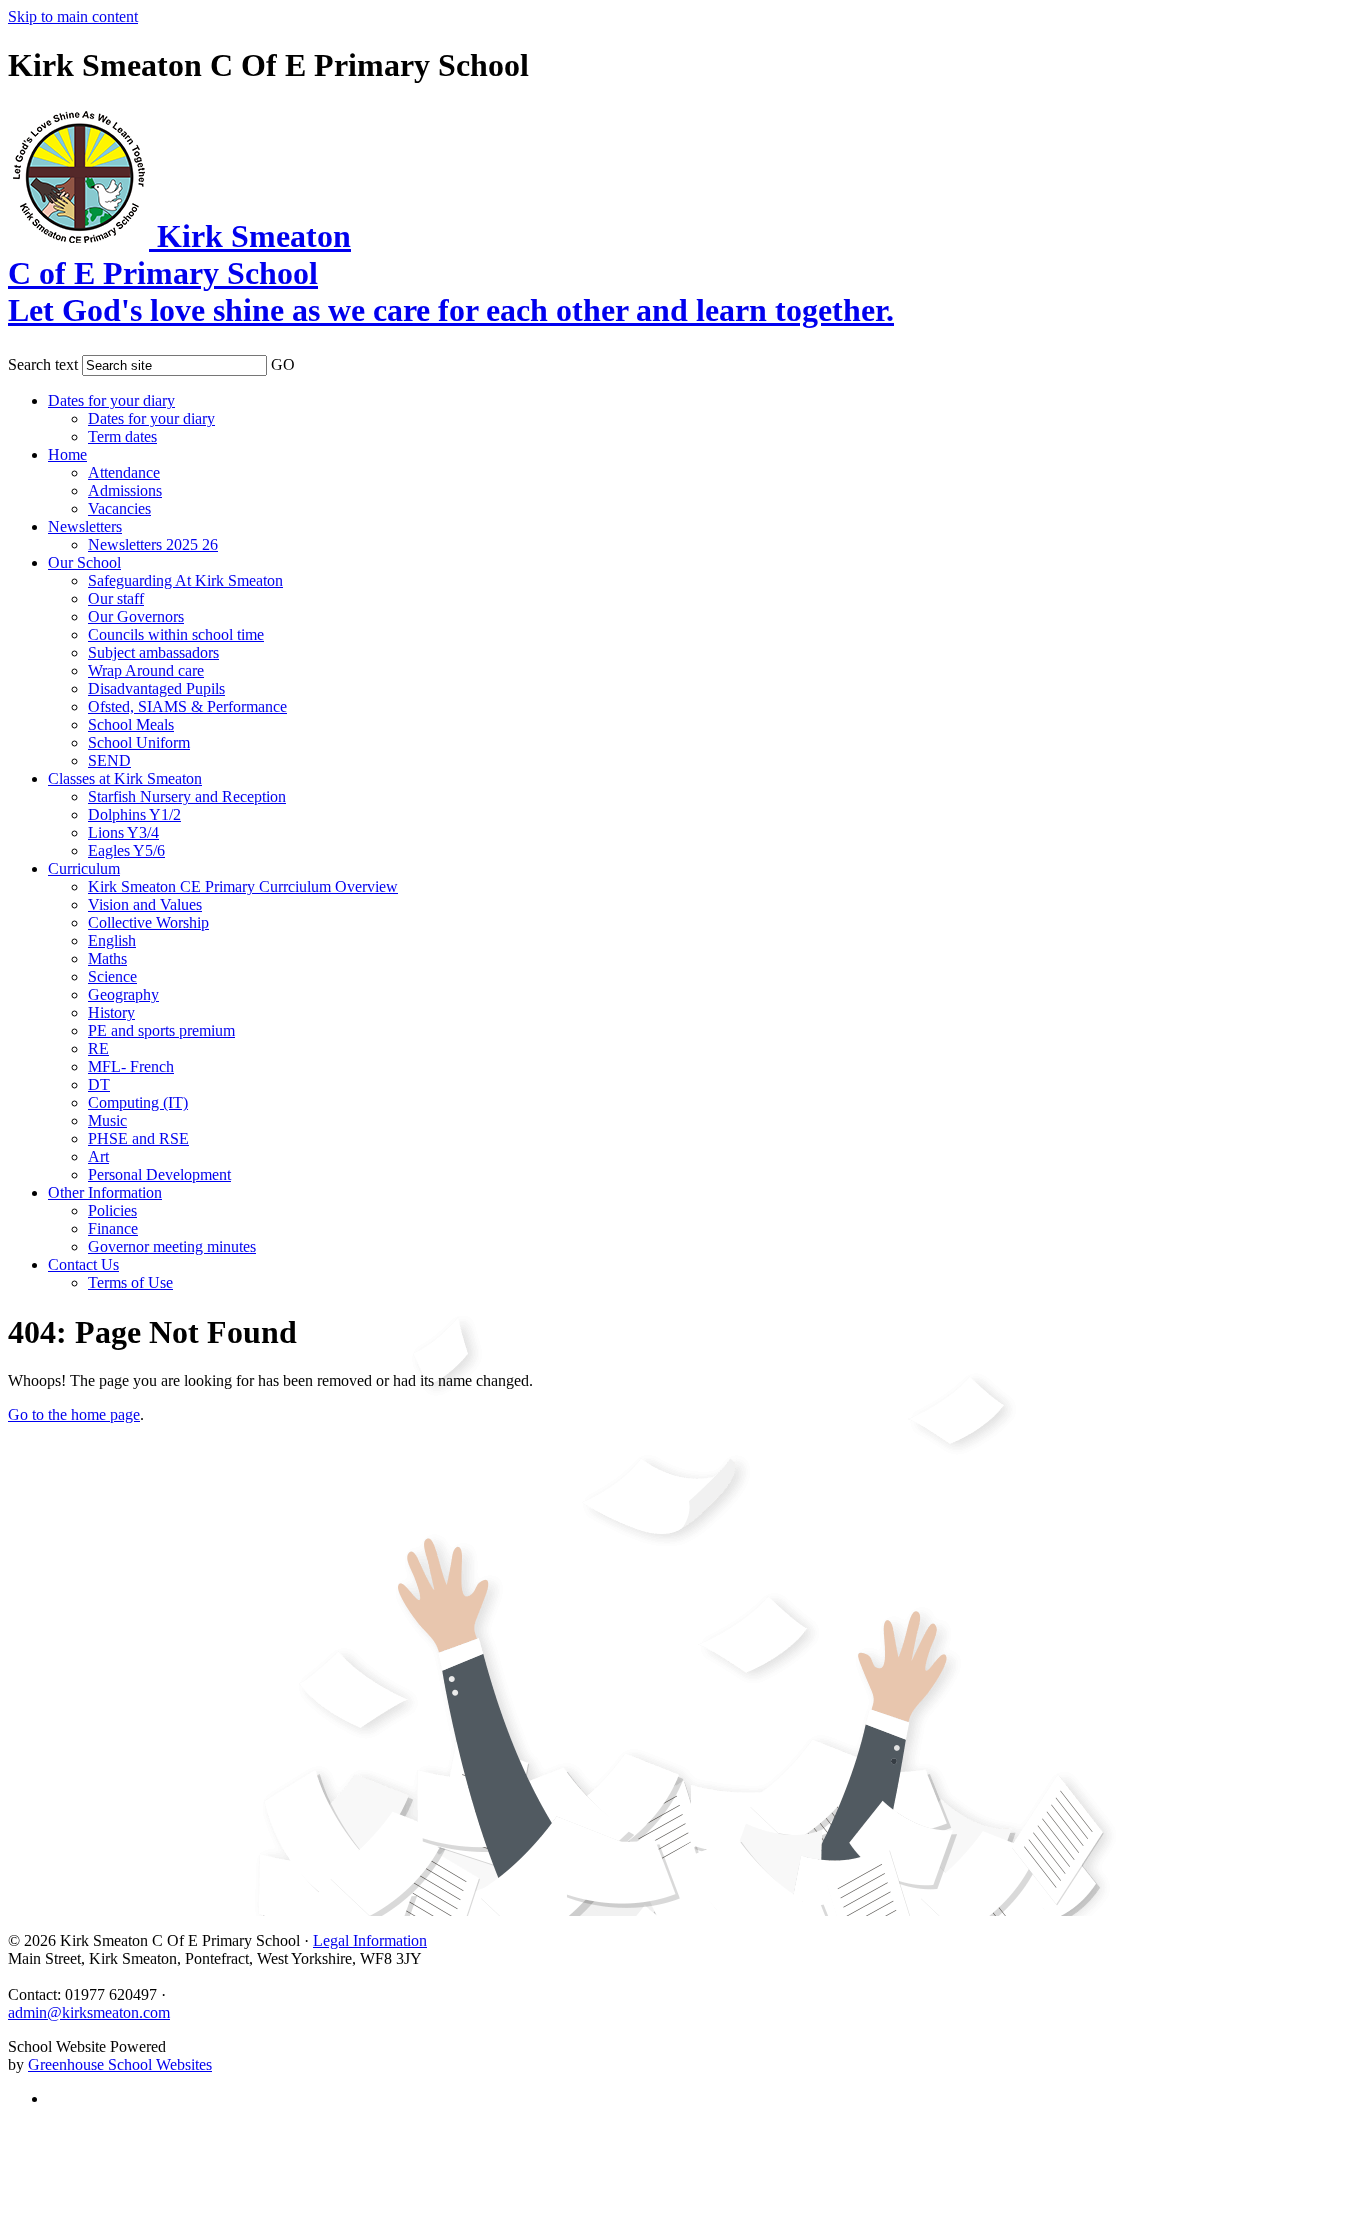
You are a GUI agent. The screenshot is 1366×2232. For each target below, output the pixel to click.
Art (98, 1156)
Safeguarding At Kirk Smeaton (185, 580)
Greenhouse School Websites (120, 2064)
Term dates (122, 436)
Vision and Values (145, 904)
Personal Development (159, 1174)
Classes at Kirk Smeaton (125, 778)
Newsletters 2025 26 (153, 544)
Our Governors (136, 616)
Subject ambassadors (153, 652)
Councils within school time (176, 634)
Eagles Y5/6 (126, 850)
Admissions (125, 490)
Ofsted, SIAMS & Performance (187, 706)
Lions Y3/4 (123, 832)
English (112, 940)
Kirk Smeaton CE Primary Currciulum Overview (243, 886)
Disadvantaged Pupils (156, 688)
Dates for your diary (111, 400)
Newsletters (85, 526)
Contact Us (83, 1264)
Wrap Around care (146, 670)
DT (99, 1084)
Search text (43, 364)
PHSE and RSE (138, 1138)
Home (67, 454)
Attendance (124, 472)
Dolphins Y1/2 (134, 814)
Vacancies (119, 508)
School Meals (131, 724)
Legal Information (370, 1940)
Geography (123, 994)
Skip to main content (73, 16)
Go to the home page (74, 1414)
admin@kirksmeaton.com (89, 2012)
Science (112, 976)
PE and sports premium (161, 1030)
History (111, 1012)
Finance (113, 1228)
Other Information (105, 1192)
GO (283, 364)
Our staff (116, 598)
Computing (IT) (138, 1102)
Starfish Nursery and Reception (187, 796)
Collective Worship (148, 922)
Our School (84, 562)
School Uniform (139, 742)
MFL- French (131, 1066)
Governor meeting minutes (172, 1246)
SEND (109, 760)
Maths (107, 958)
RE (98, 1048)
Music (107, 1120)
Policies (112, 1210)
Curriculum (84, 868)
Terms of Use (130, 1282)
